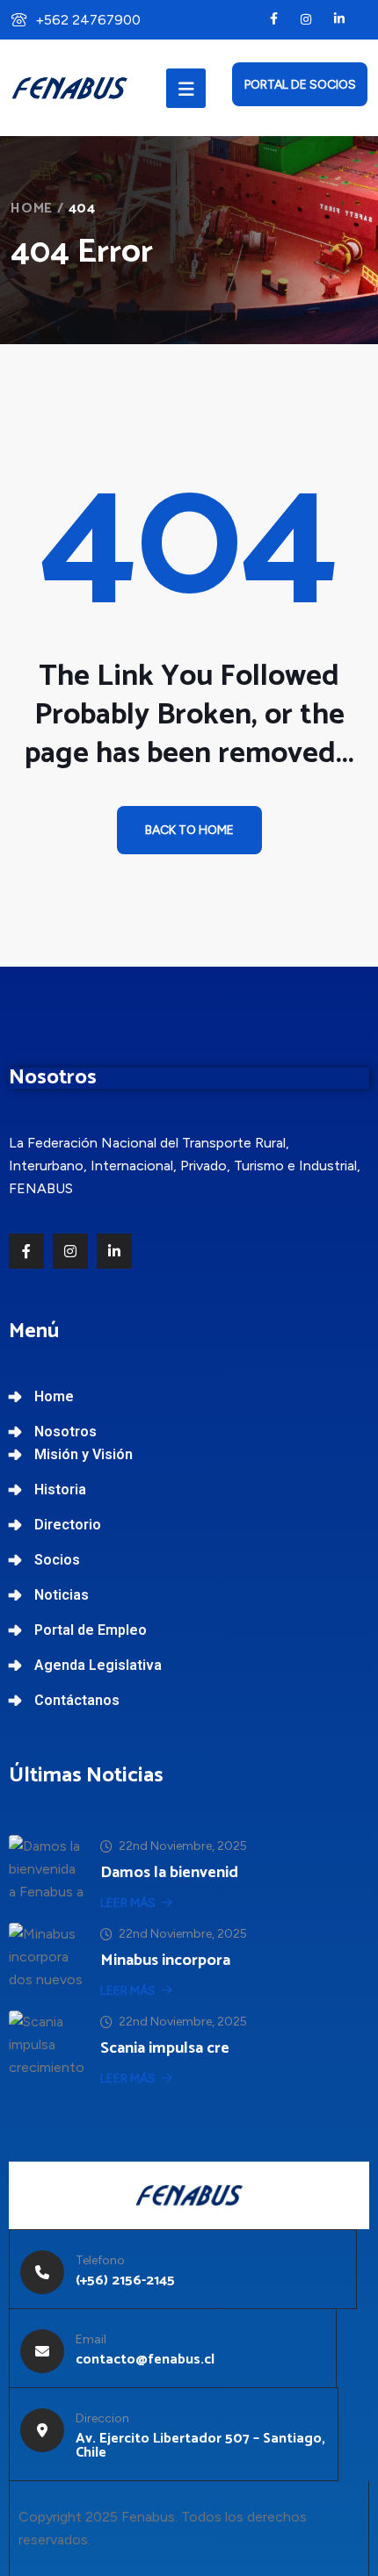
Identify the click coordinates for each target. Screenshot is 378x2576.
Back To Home (189, 830)
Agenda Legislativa (98, 1665)
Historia (60, 1489)
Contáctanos (77, 1700)
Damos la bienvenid (169, 1873)
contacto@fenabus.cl (145, 2360)
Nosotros (65, 1432)
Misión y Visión (84, 1454)
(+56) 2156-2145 (125, 2281)
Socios (57, 1560)
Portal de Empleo (91, 1630)
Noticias (62, 1595)
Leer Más (128, 1903)
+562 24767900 (88, 20)
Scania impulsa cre (165, 2048)
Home (32, 209)
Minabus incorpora (165, 1961)
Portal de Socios (300, 85)
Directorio (68, 1525)
